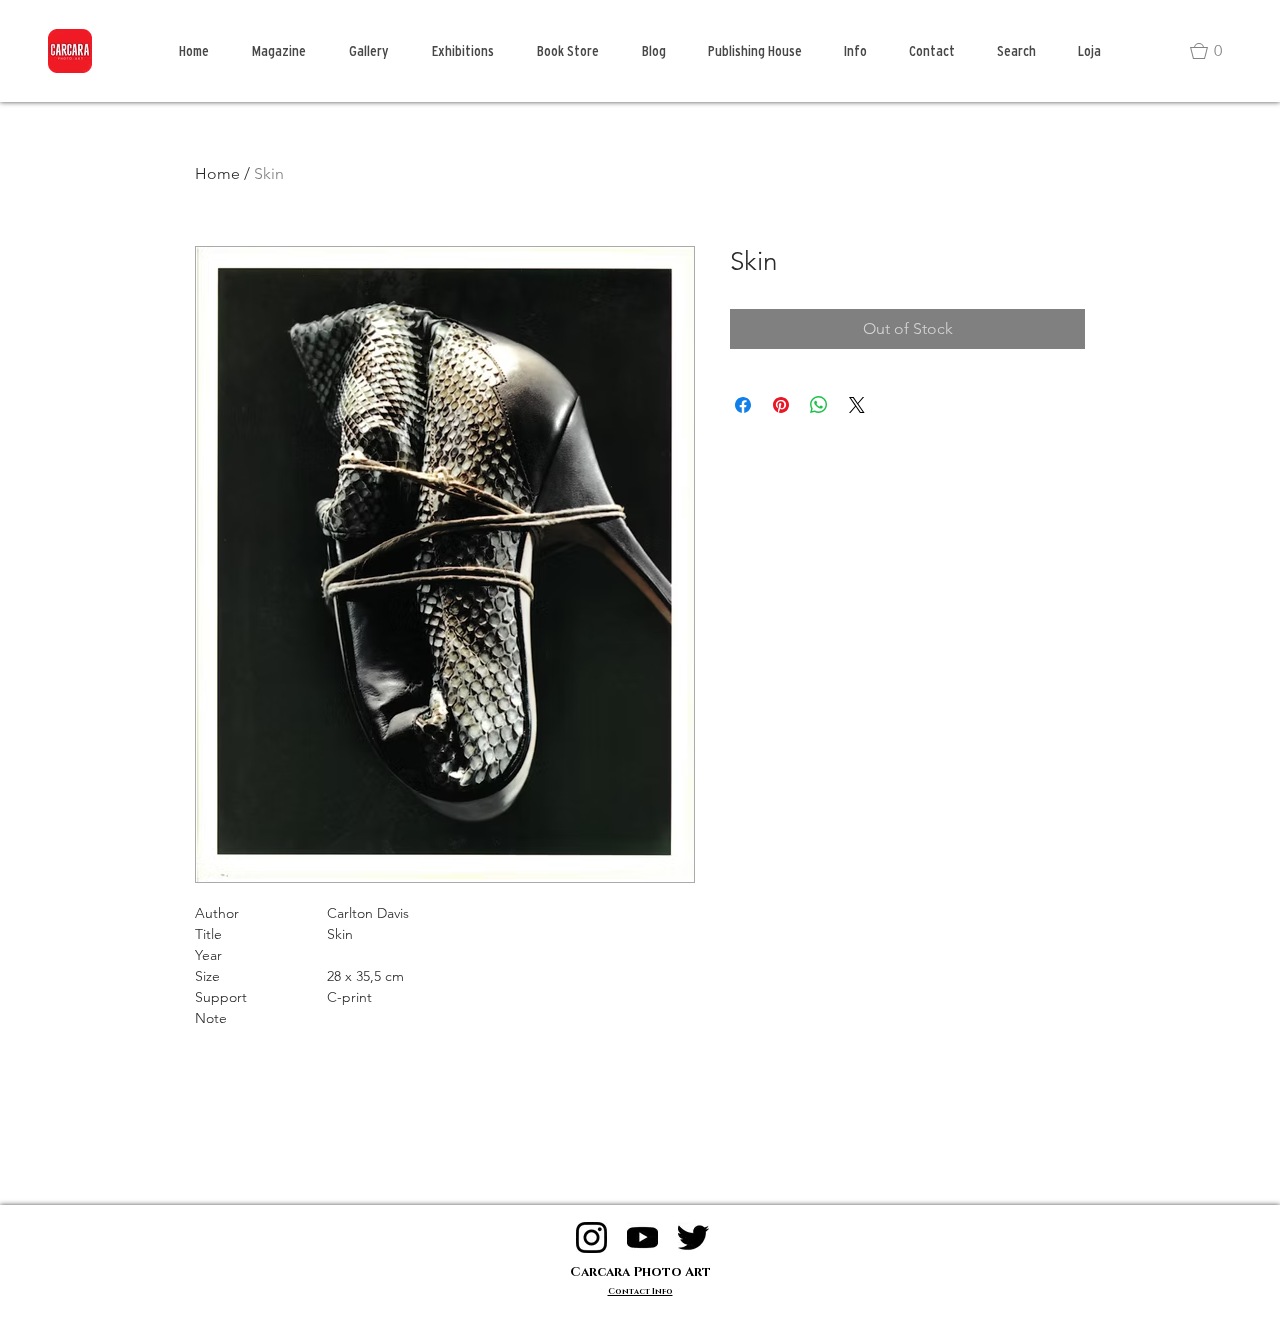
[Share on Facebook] (743, 405)
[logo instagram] (591, 1237)
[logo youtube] (642, 1237)
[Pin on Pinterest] (781, 405)
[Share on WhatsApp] (819, 405)
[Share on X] (857, 405)
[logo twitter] (693, 1237)
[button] (1215, 51)
